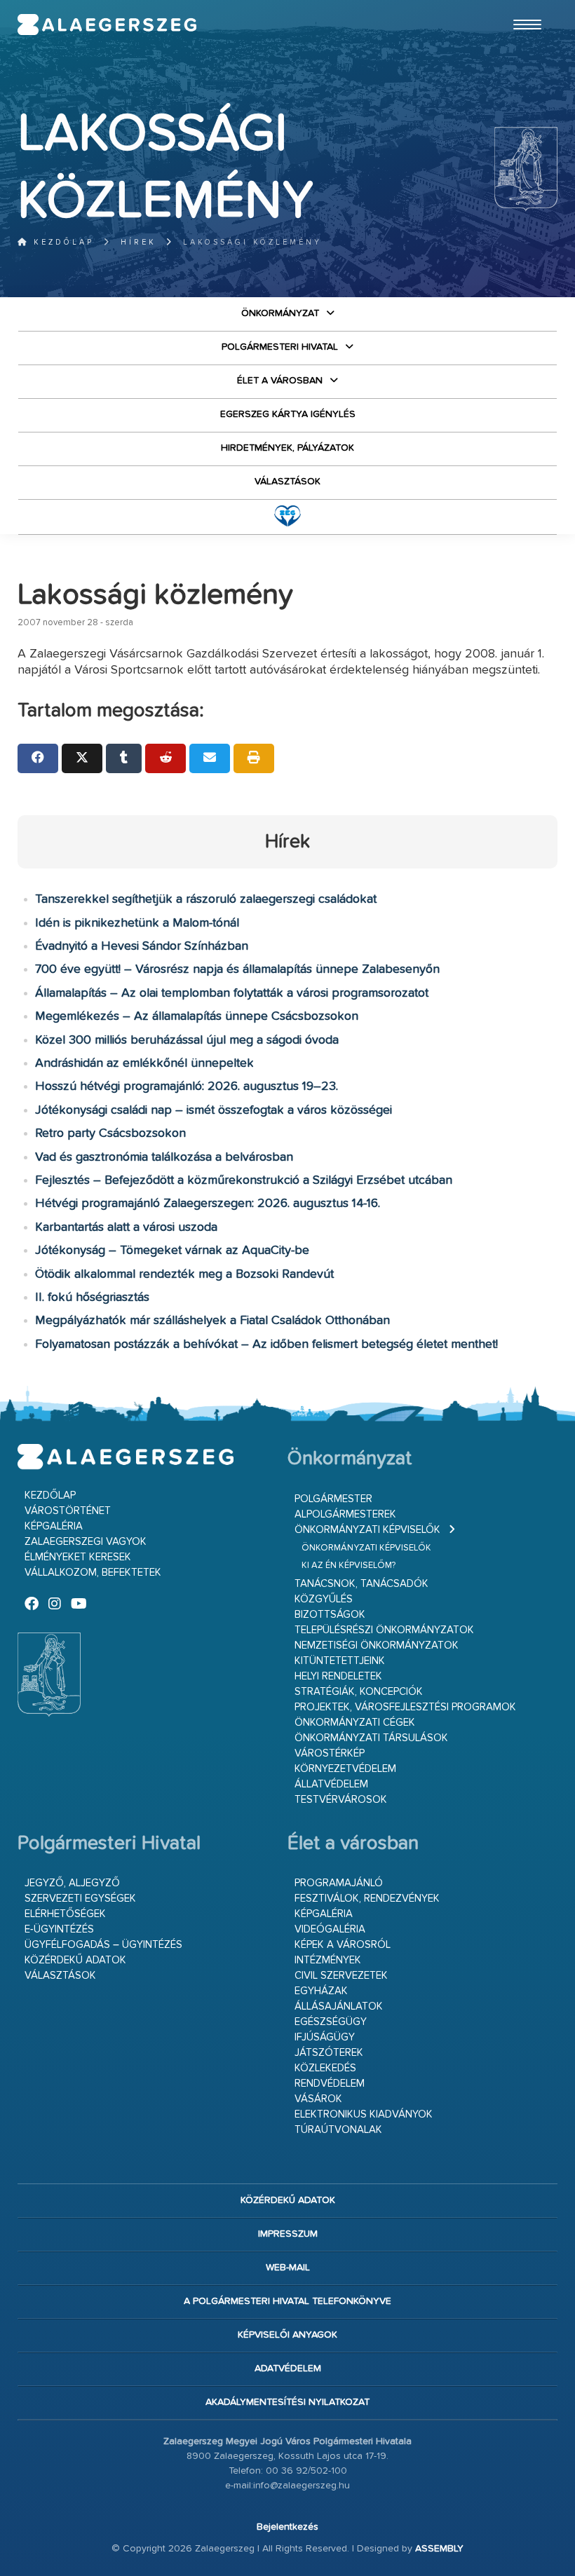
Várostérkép (330, 1753)
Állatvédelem (331, 1784)
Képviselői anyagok (287, 2335)
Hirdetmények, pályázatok (287, 448)
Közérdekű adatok (75, 1960)
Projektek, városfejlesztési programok (405, 1707)
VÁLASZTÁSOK (287, 482)
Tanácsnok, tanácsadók (361, 1584)
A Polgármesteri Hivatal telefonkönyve (287, 2301)
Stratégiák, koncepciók (359, 1692)
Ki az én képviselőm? (349, 1566)
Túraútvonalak (338, 2130)
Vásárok (318, 2099)
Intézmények (328, 1960)
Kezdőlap (61, 242)
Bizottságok (330, 1615)
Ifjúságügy (325, 2037)
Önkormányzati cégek (355, 1723)
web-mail (288, 2268)
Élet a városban (280, 381)
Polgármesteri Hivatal (280, 347)
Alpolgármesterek (345, 1514)
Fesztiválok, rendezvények (367, 1899)
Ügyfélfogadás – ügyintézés (103, 1945)
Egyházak (321, 1991)
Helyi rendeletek (338, 1676)
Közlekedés (325, 2068)
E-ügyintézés (59, 1929)
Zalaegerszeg (107, 25)
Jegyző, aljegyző (72, 1883)
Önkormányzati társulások (371, 1738)
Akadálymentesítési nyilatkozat (287, 2402)
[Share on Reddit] (165, 758)
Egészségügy (331, 2022)
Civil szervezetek (341, 1976)
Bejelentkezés (287, 2527)
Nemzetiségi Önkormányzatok (377, 1645)
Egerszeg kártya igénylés (288, 414)
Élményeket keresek (78, 1557)
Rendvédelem (330, 2084)
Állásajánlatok (339, 2006)
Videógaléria (330, 1929)
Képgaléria (54, 1526)
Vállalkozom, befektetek (93, 1573)
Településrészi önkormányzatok (384, 1630)
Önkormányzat (280, 313)
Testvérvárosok (341, 1800)
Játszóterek (329, 2053)
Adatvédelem (288, 2369)
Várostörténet (68, 1511)
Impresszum (288, 2234)
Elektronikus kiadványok (364, 2114)
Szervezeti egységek (80, 1899)
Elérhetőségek (65, 1914)
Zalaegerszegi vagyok (86, 1542)
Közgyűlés (324, 1599)
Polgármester (333, 1499)
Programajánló (339, 1883)
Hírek (138, 242)
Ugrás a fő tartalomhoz (522, 6)
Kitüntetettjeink (340, 1661)
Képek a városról (343, 1945)
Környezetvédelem (345, 1769)
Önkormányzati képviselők (367, 1530)
